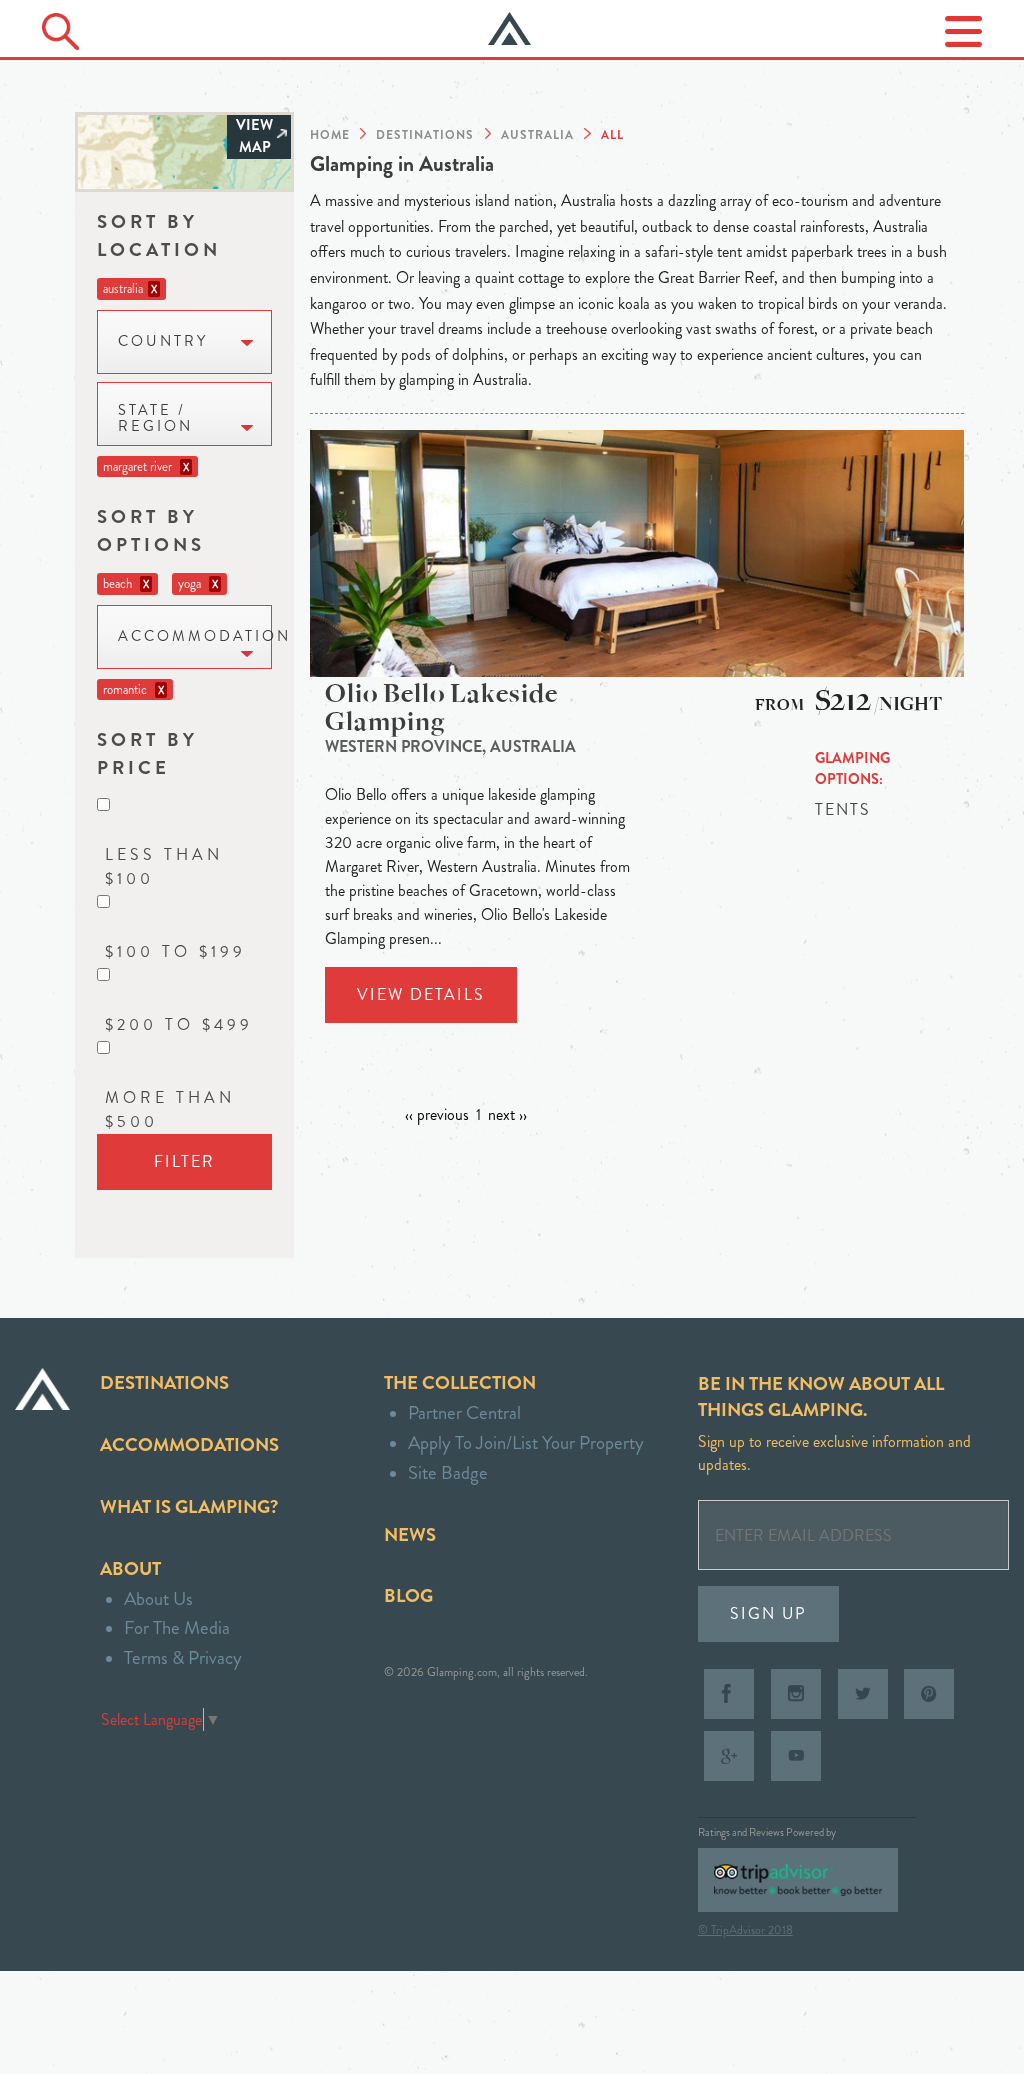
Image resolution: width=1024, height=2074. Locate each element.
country (163, 341)
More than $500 (170, 1109)
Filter (184, 1161)
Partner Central (464, 1412)
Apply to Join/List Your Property (526, 1442)
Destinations (164, 1382)
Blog (408, 1595)
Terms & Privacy (183, 1657)
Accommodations (189, 1444)
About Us (158, 1598)
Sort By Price (147, 753)
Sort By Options (151, 530)
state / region (155, 418)
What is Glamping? (189, 1506)
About (130, 1568)
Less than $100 (164, 866)
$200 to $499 (179, 1024)
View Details (421, 994)
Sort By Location (159, 235)
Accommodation (195, 636)
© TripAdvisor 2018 (745, 1930)
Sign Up (768, 1613)
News (410, 1534)
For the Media (177, 1627)
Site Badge (448, 1472)
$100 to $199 (175, 951)
